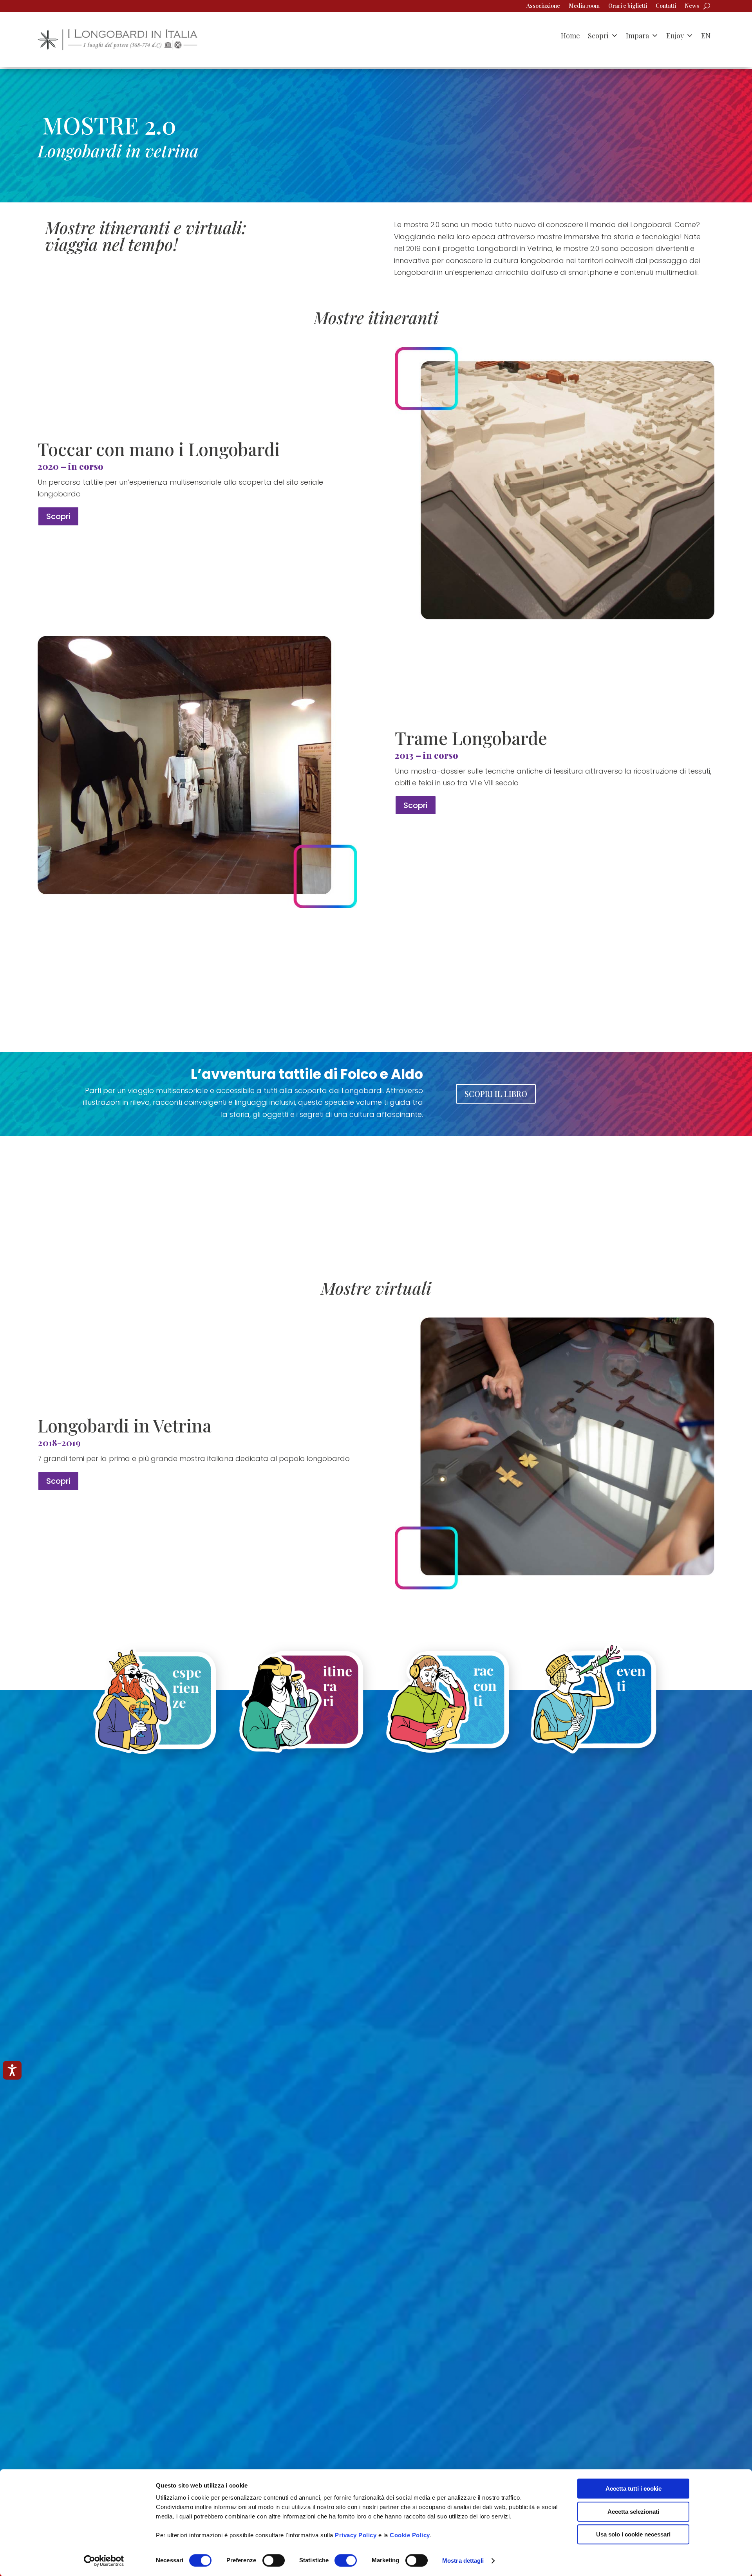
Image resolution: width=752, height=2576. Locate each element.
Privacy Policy (356, 2535)
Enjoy (675, 36)
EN (706, 36)
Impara (637, 36)
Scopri (598, 36)
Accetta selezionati (633, 2512)
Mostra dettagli (463, 2561)
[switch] (274, 2560)
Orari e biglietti (628, 6)
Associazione (543, 6)
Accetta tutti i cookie (634, 2489)
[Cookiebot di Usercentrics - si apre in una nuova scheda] (104, 2561)
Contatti (666, 6)
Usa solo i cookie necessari (633, 2534)
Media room (584, 6)
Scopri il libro (496, 1094)
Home (570, 36)
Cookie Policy (410, 2535)
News (692, 6)
